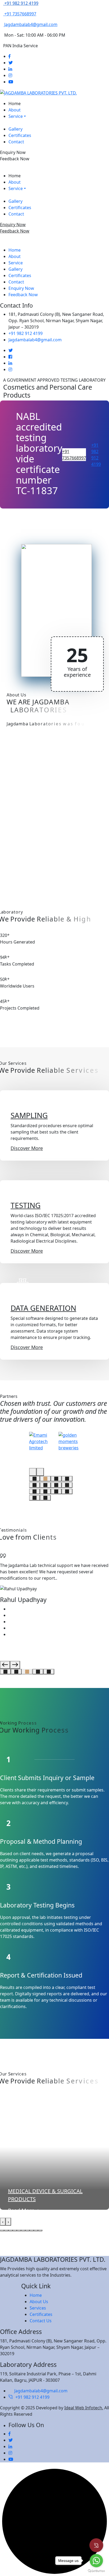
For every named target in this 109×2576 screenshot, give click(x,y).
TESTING (26, 1205)
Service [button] (16, 116)
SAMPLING (29, 1115)
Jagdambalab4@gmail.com (35, 340)
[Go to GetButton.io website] (96, 2571)
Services (38, 2308)
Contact (16, 142)
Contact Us (41, 2321)
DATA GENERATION (43, 1308)
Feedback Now (15, 159)
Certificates (20, 135)
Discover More (27, 1148)
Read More (21, 2203)
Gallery (15, 129)
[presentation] (33, 1472)
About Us (39, 2302)
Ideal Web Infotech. (84, 2408)
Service (16, 263)
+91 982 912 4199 (26, 333)
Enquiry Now (13, 152)
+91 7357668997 (74, 455)
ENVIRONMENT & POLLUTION (45, 2191)
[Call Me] (96, 2545)
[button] (35, 1479)
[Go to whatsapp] (96, 2561)
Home (15, 104)
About (15, 110)
